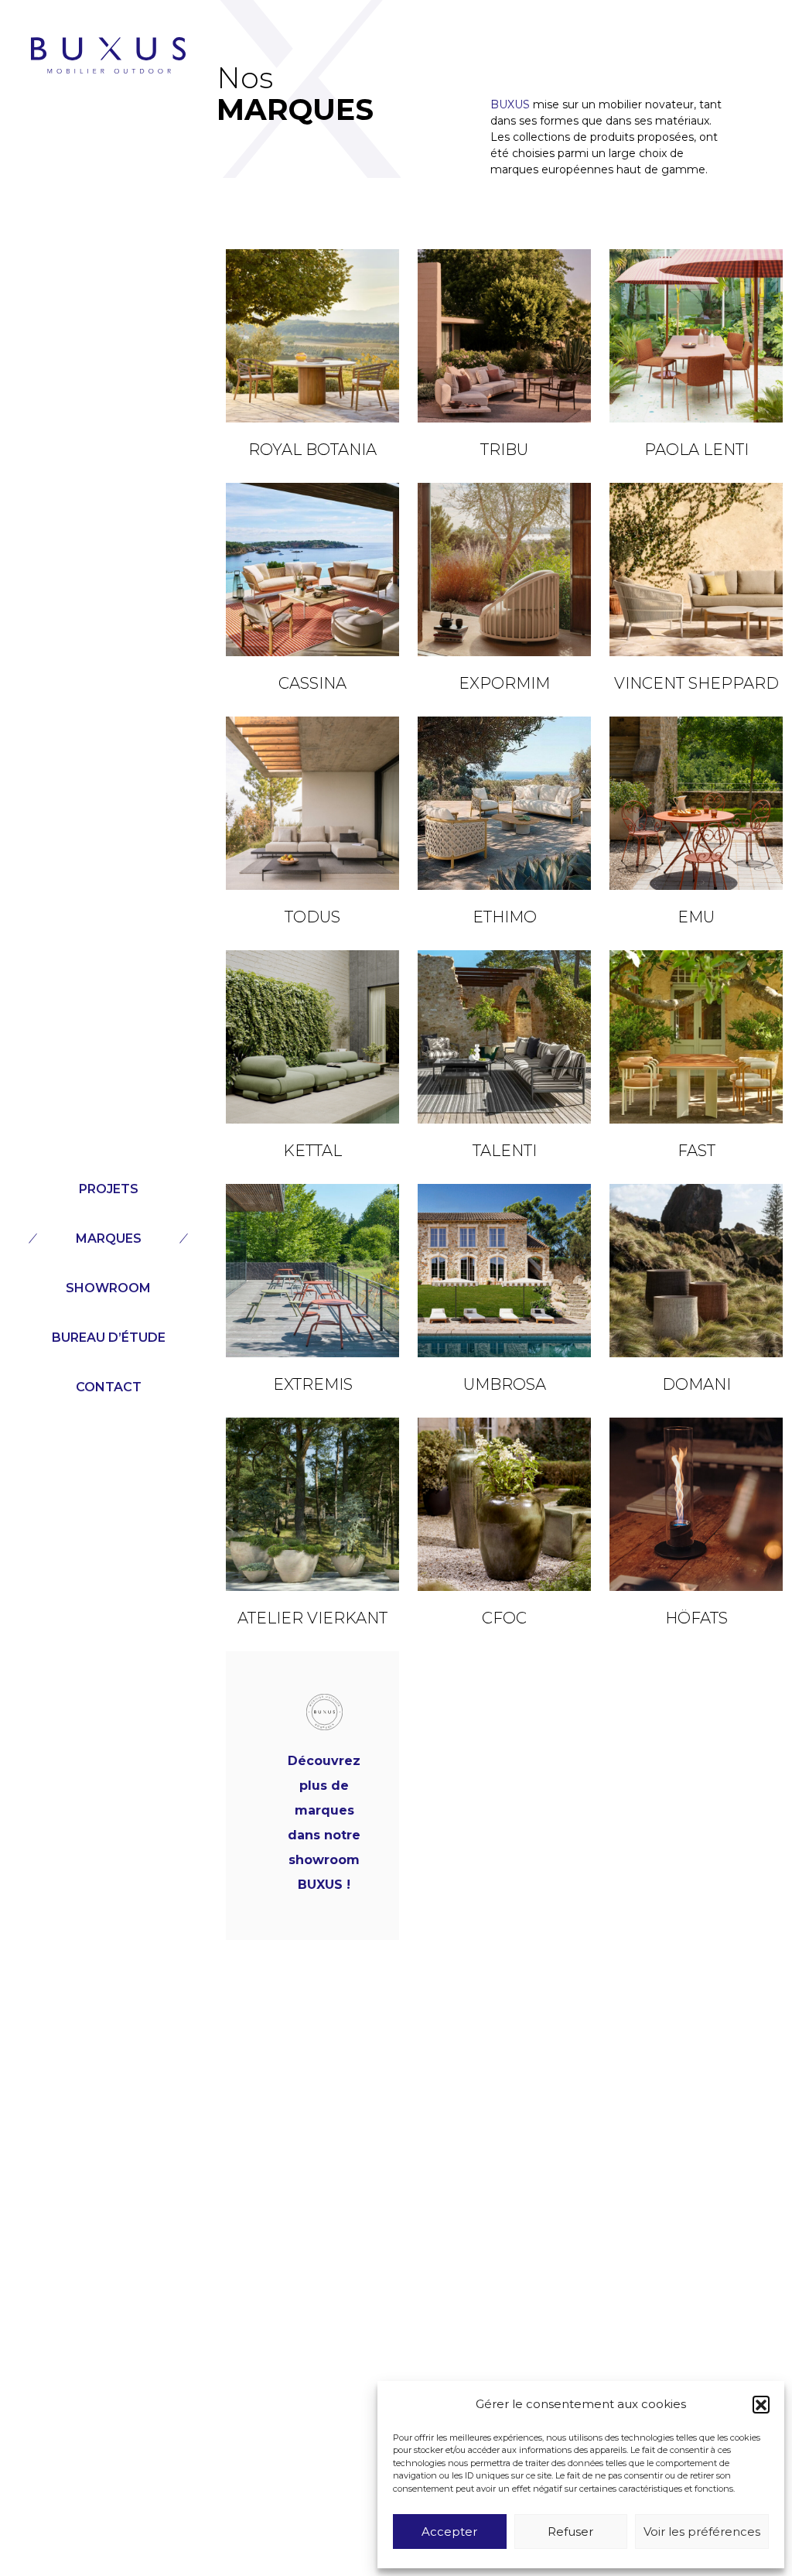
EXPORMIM (504, 683)
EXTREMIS (313, 1384)
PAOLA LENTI (696, 450)
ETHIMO (505, 917)
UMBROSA (505, 1384)
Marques (109, 1238)
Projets (109, 1189)
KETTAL (312, 1151)
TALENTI (505, 1151)
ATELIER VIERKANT (312, 1618)
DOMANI (696, 1384)
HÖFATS (696, 1618)
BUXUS (510, 104)
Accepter (449, 2532)
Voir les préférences (702, 2532)
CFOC (504, 1618)
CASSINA (312, 683)
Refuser (570, 2532)
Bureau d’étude (109, 1338)
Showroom (108, 1288)
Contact (109, 1387)
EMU (696, 917)
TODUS (312, 917)
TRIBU (504, 450)
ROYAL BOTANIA (312, 450)
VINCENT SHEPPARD (696, 683)
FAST (696, 1151)
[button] (761, 2404)
